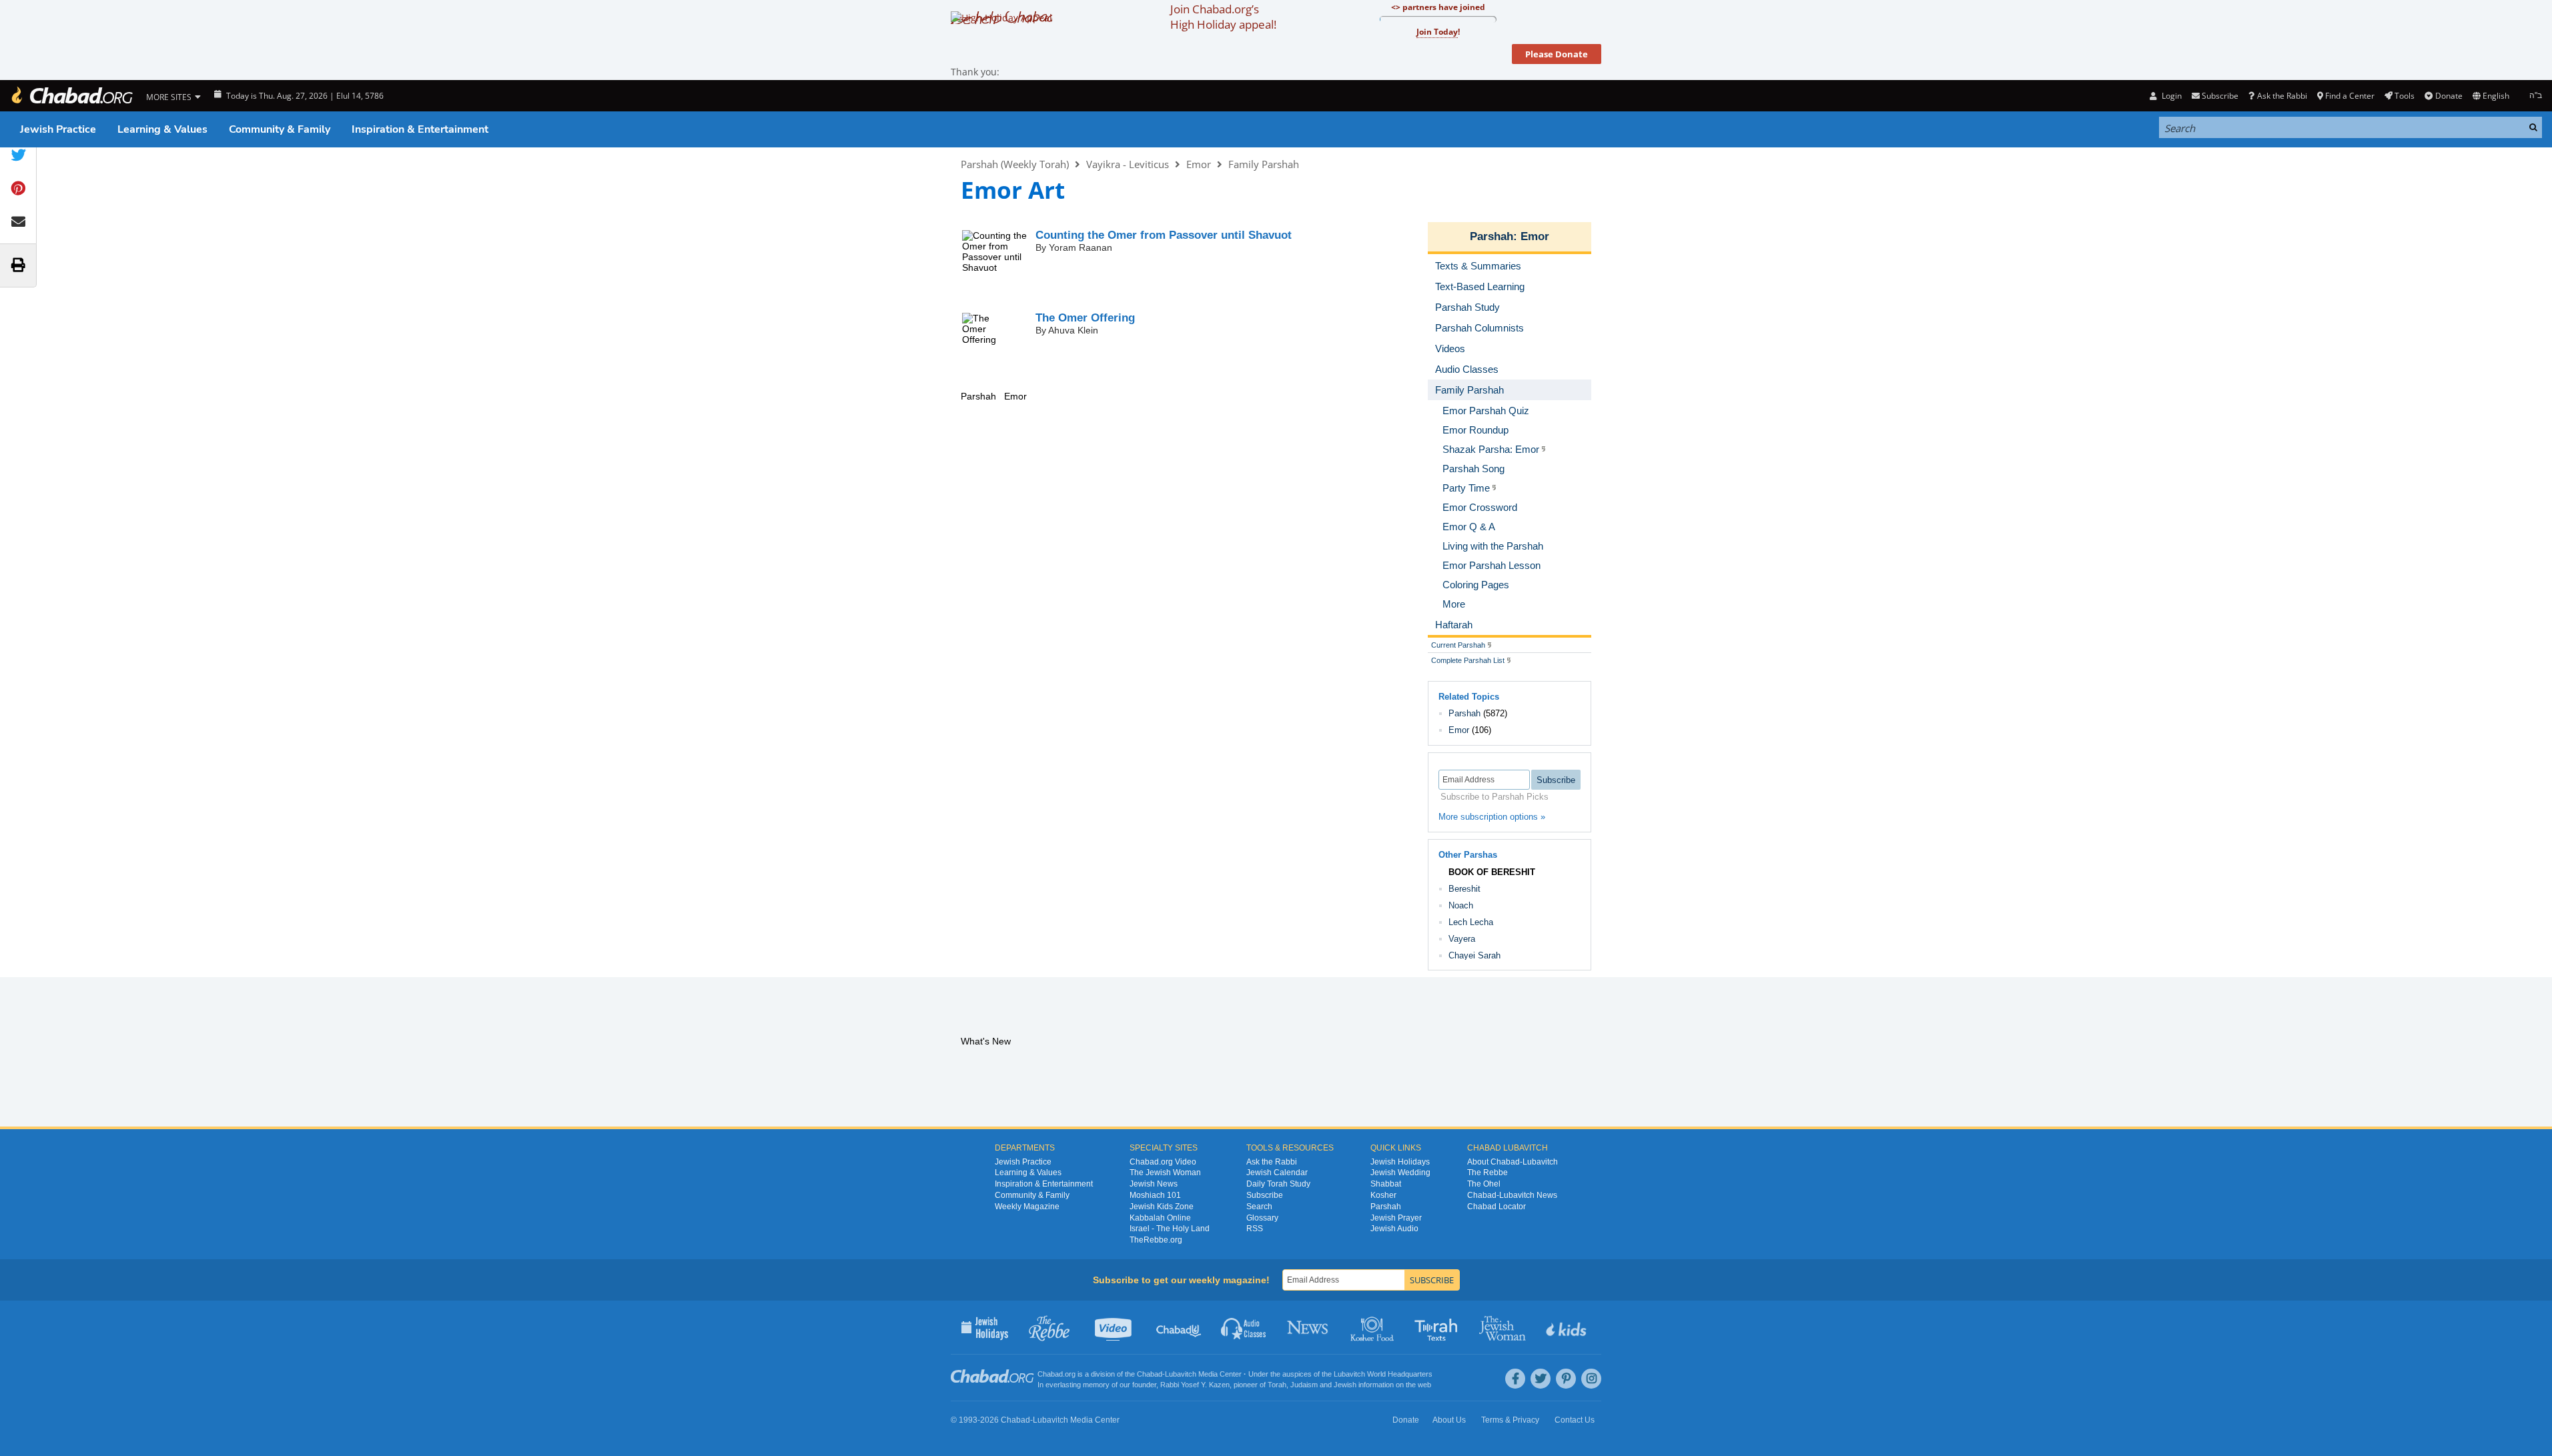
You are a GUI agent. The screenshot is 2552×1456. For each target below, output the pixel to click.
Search (1259, 1207)
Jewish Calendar (1277, 1173)
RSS (1255, 1229)
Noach (1461, 905)
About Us (1449, 1420)
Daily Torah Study (1278, 1184)
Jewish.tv (1115, 1327)
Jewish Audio (1394, 1229)
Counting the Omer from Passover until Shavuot (1164, 235)
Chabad (1150, 1374)
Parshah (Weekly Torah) (1015, 164)
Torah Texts (1438, 1327)
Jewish (1345, 1385)
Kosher (1383, 1195)
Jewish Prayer (1396, 1218)
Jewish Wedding (1400, 1173)
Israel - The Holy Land (1170, 1229)
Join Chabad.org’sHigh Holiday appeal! (1223, 17)
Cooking (1373, 1327)
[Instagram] (1591, 1379)
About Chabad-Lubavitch (1513, 1162)
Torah (1277, 1385)
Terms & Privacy (1510, 1420)
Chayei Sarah (1474, 955)
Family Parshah (1264, 164)
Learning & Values (162, 129)
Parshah (1492, 236)
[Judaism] (71, 96)
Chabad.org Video (1163, 1162)
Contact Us (1575, 1420)
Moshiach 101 (1155, 1195)
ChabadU (1179, 1327)
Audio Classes (1244, 1327)
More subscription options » (1492, 817)
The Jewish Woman (1165, 1173)
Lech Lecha (1471, 922)
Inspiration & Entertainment (420, 129)
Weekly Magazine (1027, 1207)
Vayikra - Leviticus (1128, 164)
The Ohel (1484, 1184)
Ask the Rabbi (2282, 96)
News (1309, 1327)
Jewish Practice (58, 129)
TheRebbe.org (1156, 1240)
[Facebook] (1515, 1379)
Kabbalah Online (1160, 1218)
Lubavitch (1181, 1374)
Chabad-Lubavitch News (1512, 1195)
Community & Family (280, 129)
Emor (1199, 164)
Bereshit (1464, 889)
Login (2170, 96)
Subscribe (1265, 1195)
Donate (2449, 96)
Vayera (1462, 939)
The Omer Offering (1085, 318)
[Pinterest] (1566, 1379)
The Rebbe (1487, 1173)
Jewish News (1154, 1184)
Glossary (1262, 1218)
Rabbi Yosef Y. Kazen (1195, 1385)
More (1454, 604)
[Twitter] (1541, 1379)
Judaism (1304, 1385)
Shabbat (1386, 1184)
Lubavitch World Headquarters (1383, 1374)
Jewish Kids (1568, 1327)
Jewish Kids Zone (1162, 1207)
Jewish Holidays (1400, 1162)
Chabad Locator (1497, 1207)
